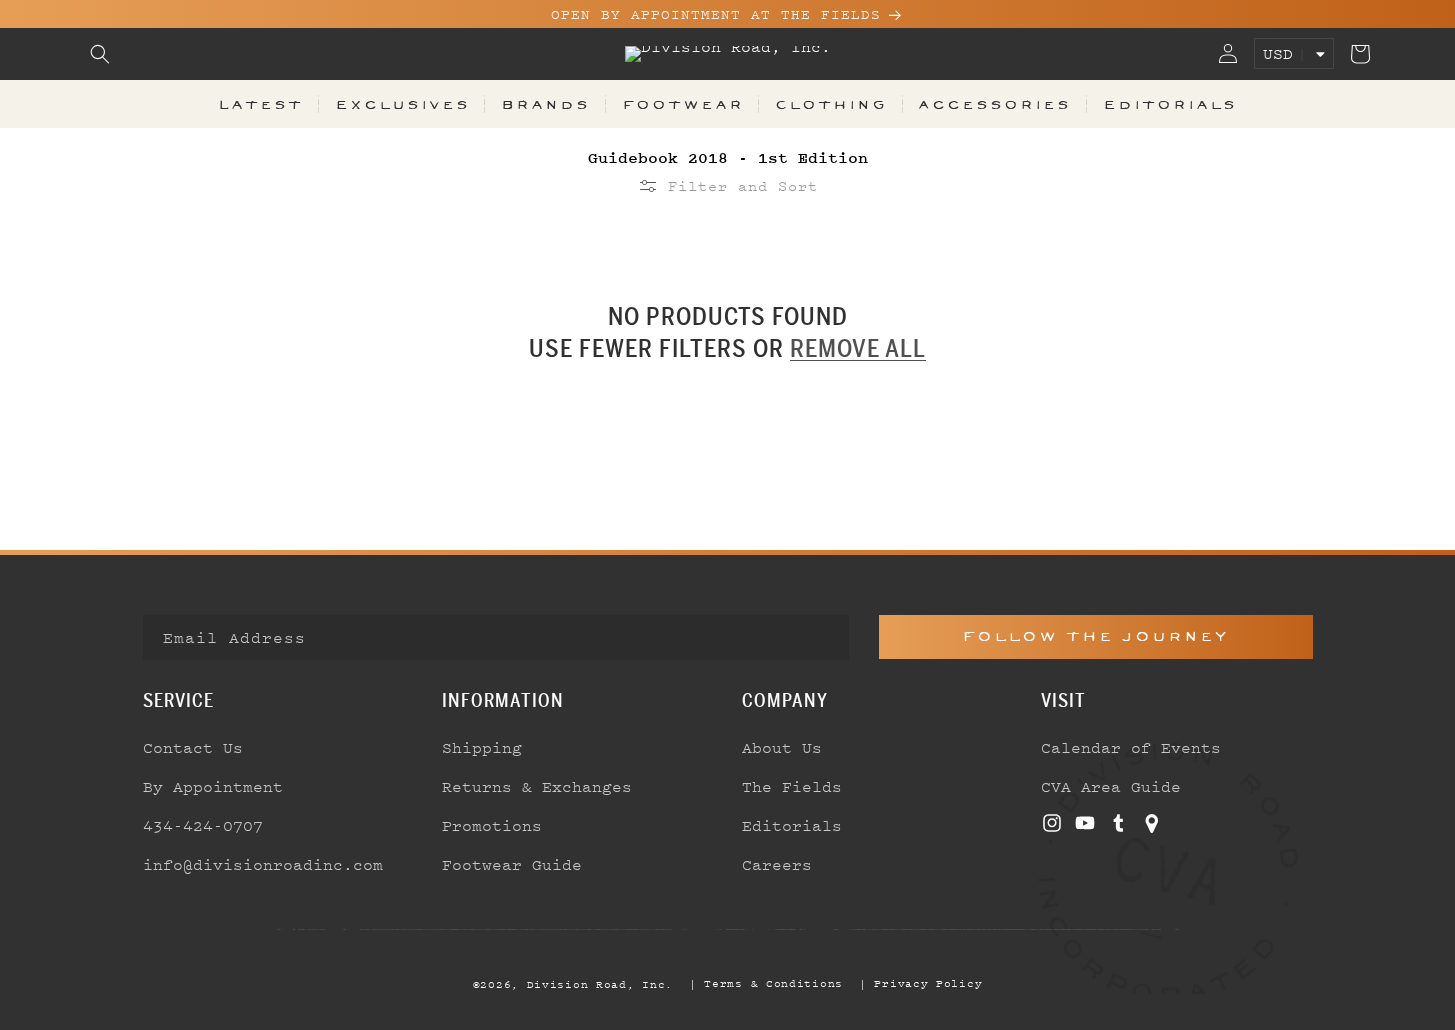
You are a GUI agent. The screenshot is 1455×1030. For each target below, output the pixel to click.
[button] (100, 54)
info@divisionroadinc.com (263, 864)
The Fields (792, 786)
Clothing (831, 104)
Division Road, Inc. (600, 984)
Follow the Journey (1095, 636)
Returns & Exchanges (537, 786)
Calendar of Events (1131, 747)
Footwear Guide (512, 864)
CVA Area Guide (1111, 786)
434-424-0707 (203, 825)
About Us (782, 747)
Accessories (994, 104)
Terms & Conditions (773, 983)
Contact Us (193, 747)
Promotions (492, 825)
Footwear (683, 104)
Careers (777, 864)
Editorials (1170, 104)
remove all (858, 348)
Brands (545, 104)
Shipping (482, 747)
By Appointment (213, 786)
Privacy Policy (928, 983)
